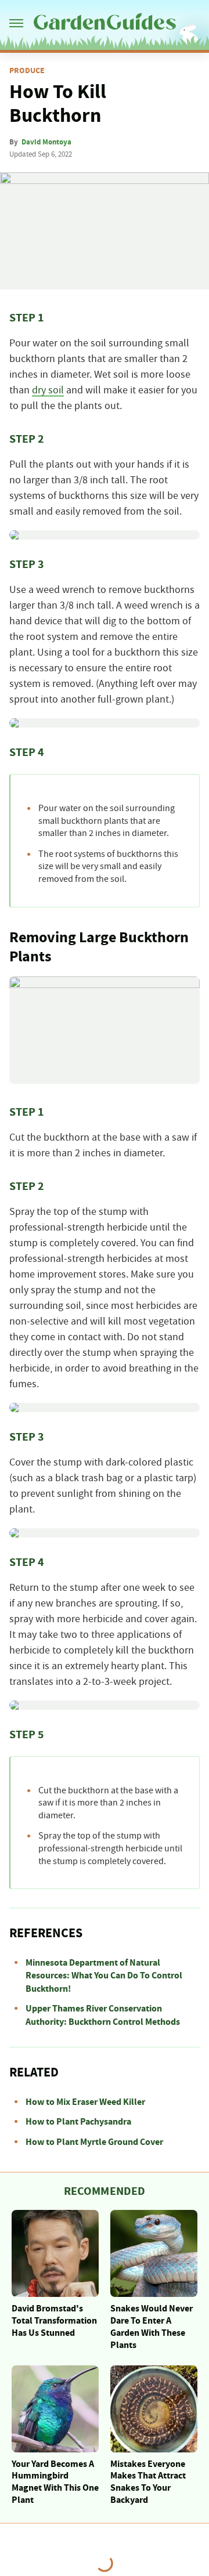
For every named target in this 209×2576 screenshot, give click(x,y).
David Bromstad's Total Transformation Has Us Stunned (54, 2321)
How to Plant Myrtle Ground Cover (94, 2142)
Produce (27, 71)
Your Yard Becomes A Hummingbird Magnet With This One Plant (55, 2482)
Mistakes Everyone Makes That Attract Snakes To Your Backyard (148, 2482)
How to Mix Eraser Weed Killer (85, 2102)
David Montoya (46, 142)
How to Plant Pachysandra (78, 2122)
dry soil (48, 390)
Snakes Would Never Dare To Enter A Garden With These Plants (152, 2327)
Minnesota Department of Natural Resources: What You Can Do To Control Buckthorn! (104, 1976)
